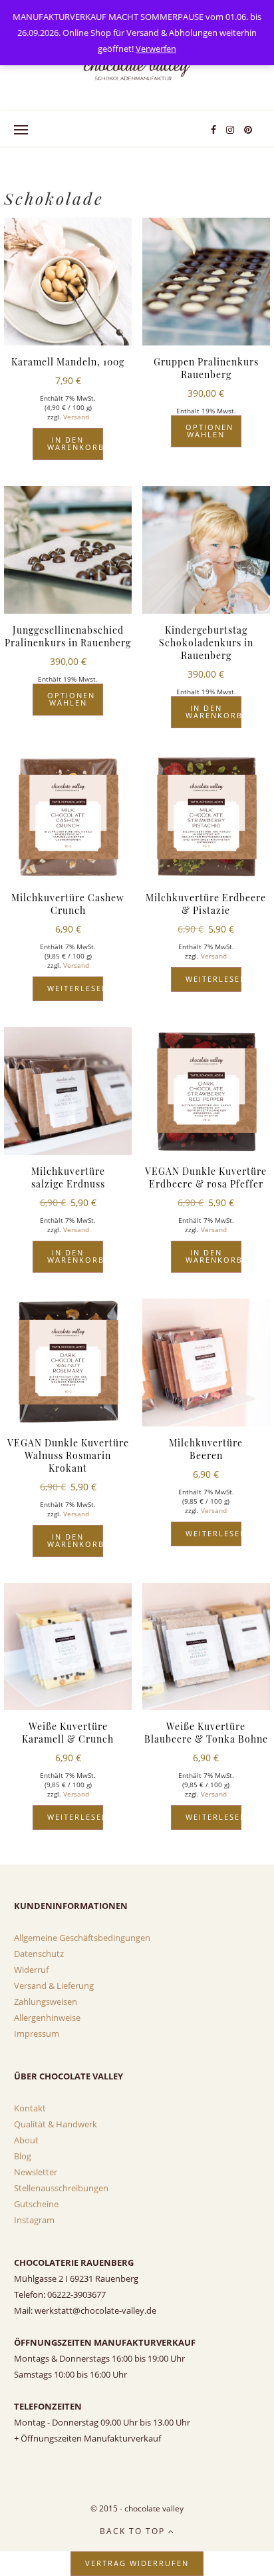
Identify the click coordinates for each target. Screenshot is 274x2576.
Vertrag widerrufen (137, 2563)
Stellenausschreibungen (61, 2188)
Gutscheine (36, 2204)
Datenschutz (39, 1954)
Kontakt (30, 2108)
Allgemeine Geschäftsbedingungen (82, 1938)
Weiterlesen (75, 988)
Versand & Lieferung (54, 1986)
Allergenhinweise (47, 2018)
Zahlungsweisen (46, 2002)
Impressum (37, 2034)
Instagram (34, 2220)
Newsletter (36, 2172)
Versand (76, 417)
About (26, 2140)
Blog (23, 2156)
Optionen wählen (209, 431)
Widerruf (31, 1970)
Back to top (134, 2531)
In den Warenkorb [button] (75, 443)
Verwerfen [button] (156, 49)
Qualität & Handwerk (56, 2124)
